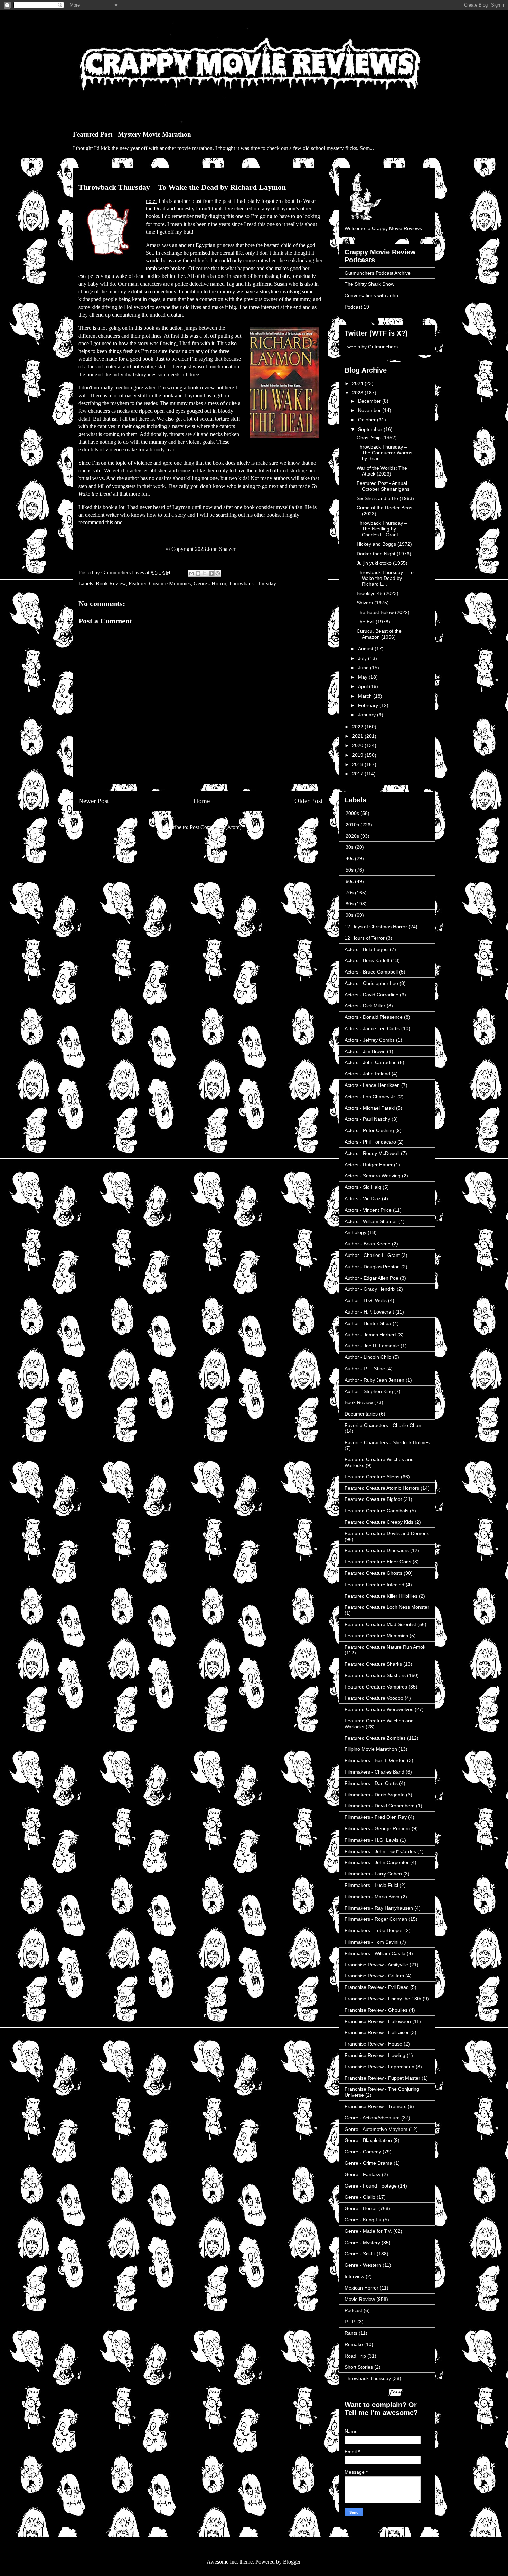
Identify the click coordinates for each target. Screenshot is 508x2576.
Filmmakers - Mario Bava (372, 1897)
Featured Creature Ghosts (373, 1573)
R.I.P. (350, 2322)
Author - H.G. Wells (366, 1300)
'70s (349, 893)
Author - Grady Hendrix (370, 1289)
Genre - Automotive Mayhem (376, 2129)
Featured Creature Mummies (160, 584)
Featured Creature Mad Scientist (380, 1624)
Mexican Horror (361, 2288)
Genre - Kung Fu (363, 2220)
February (369, 705)
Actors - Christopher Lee (371, 983)
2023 (358, 393)
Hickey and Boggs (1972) (384, 544)
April (364, 686)
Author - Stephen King (369, 1391)
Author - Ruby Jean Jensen (374, 1380)
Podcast (353, 2310)
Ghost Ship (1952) (377, 438)
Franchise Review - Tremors (375, 2106)
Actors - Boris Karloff (367, 960)
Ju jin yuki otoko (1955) (382, 563)
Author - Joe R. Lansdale (372, 1346)
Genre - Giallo (360, 2197)
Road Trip (355, 2356)
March (366, 696)
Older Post (308, 801)
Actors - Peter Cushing (369, 1130)
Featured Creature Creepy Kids (379, 1522)
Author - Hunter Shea (368, 1323)
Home (202, 801)
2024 (358, 383)
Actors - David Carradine (371, 995)
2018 (358, 764)
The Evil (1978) (373, 622)
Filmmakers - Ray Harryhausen (379, 1908)
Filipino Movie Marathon (371, 1749)
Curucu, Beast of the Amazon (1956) (379, 634)
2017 (358, 774)
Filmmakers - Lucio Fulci (371, 1885)
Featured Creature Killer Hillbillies (381, 1596)
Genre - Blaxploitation (368, 2140)
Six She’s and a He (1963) (385, 498)
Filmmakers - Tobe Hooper (374, 1930)
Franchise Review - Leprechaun (379, 2067)
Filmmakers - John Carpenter (377, 1862)
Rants (351, 2333)
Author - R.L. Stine (365, 1369)
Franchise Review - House (373, 2044)
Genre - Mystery (362, 2243)
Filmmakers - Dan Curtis (371, 1783)
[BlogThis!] (198, 573)
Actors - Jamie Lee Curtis (372, 1028)
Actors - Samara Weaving (373, 1176)
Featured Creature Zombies (375, 1738)
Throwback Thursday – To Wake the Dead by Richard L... (385, 578)
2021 (358, 736)
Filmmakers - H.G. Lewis (371, 1840)
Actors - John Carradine (371, 1062)
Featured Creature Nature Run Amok (385, 1647)
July (363, 658)
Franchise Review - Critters (374, 1976)
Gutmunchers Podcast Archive (378, 273)
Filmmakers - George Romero (377, 1828)
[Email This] (191, 573)
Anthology (355, 1232)
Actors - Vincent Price (368, 1210)
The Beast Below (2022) (383, 612)
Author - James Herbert (370, 1335)
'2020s (352, 836)
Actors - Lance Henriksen (372, 1085)
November (370, 410)
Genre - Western (363, 2265)
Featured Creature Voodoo (374, 1698)
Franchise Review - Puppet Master (382, 2078)
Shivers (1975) (373, 603)
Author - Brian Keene (368, 1244)
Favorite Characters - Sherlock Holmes (387, 1442)
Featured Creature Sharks (373, 1664)
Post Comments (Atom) (215, 827)
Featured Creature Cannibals (377, 1511)
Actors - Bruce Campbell (371, 972)
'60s (349, 881)
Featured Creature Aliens (372, 1477)
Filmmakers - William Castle (375, 1953)
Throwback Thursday (252, 584)
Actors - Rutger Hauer (369, 1165)
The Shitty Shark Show (369, 284)
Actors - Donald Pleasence (374, 1017)
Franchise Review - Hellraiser (377, 2032)
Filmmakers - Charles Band (374, 1772)
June (364, 668)
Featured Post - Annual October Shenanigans (383, 486)
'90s (349, 915)
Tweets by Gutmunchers (371, 347)
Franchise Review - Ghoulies (376, 2010)
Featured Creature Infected (374, 1585)
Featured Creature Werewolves (379, 1709)
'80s (349, 904)
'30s (349, 847)
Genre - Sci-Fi (360, 2254)
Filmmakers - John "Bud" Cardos (380, 1851)
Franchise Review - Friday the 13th (383, 1999)
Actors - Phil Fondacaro (370, 1142)
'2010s (352, 825)
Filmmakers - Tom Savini (371, 1942)
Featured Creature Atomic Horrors (382, 1488)
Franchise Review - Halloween (378, 2021)
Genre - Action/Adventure (372, 2118)
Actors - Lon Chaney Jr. (370, 1097)
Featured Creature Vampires (376, 1687)
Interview (354, 2276)
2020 (358, 745)
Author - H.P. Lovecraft (369, 1312)
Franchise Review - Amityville (376, 1965)
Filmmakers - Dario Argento (375, 1795)
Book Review (111, 584)
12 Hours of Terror (365, 938)
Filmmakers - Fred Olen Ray (376, 1817)
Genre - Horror (210, 584)
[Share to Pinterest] (218, 573)
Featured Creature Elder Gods (378, 1562)
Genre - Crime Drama (368, 2163)
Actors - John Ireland (367, 1074)
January (368, 715)
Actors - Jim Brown (365, 1051)
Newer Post (94, 801)
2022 (358, 727)
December (370, 401)
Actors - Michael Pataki (370, 1108)
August (366, 649)
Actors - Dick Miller (365, 1006)
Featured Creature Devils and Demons (387, 1533)
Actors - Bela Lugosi (366, 949)
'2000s (352, 813)
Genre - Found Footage (371, 2186)
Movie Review (360, 2299)
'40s (349, 858)
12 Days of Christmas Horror (376, 927)
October (368, 420)
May (363, 677)
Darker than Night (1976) (384, 554)
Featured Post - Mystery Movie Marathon (132, 134)
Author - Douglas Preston (372, 1267)
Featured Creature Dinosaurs (377, 1550)
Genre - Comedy (363, 2152)
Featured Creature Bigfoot (373, 1499)
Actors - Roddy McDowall (372, 1153)
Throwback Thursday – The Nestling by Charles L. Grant (382, 529)
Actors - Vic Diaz (363, 1198)
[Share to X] (205, 573)
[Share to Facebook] (211, 573)
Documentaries (361, 1414)
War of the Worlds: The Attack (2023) (382, 471)
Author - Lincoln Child (368, 1357)
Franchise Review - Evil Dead (377, 1987)
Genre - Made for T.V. (368, 2231)
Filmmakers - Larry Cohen (373, 1874)
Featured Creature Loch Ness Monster (387, 1607)
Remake (354, 2344)
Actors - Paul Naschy (367, 1119)
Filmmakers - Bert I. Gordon (375, 1760)
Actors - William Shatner (371, 1221)
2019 (358, 755)
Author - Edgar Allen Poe (371, 1278)
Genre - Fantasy (363, 2174)
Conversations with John (371, 295)
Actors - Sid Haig (363, 1187)
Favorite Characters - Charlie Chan (383, 1425)
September (371, 429)
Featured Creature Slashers (375, 1675)
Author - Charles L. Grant (372, 1255)
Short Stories (359, 2367)
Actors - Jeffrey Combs (370, 1040)
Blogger (292, 2562)
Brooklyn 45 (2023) (378, 593)
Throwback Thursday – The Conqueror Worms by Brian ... (384, 453)
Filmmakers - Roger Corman (376, 1919)
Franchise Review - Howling (375, 2055)
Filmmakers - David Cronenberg (380, 1806)
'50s (349, 870)
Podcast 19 (357, 307)
